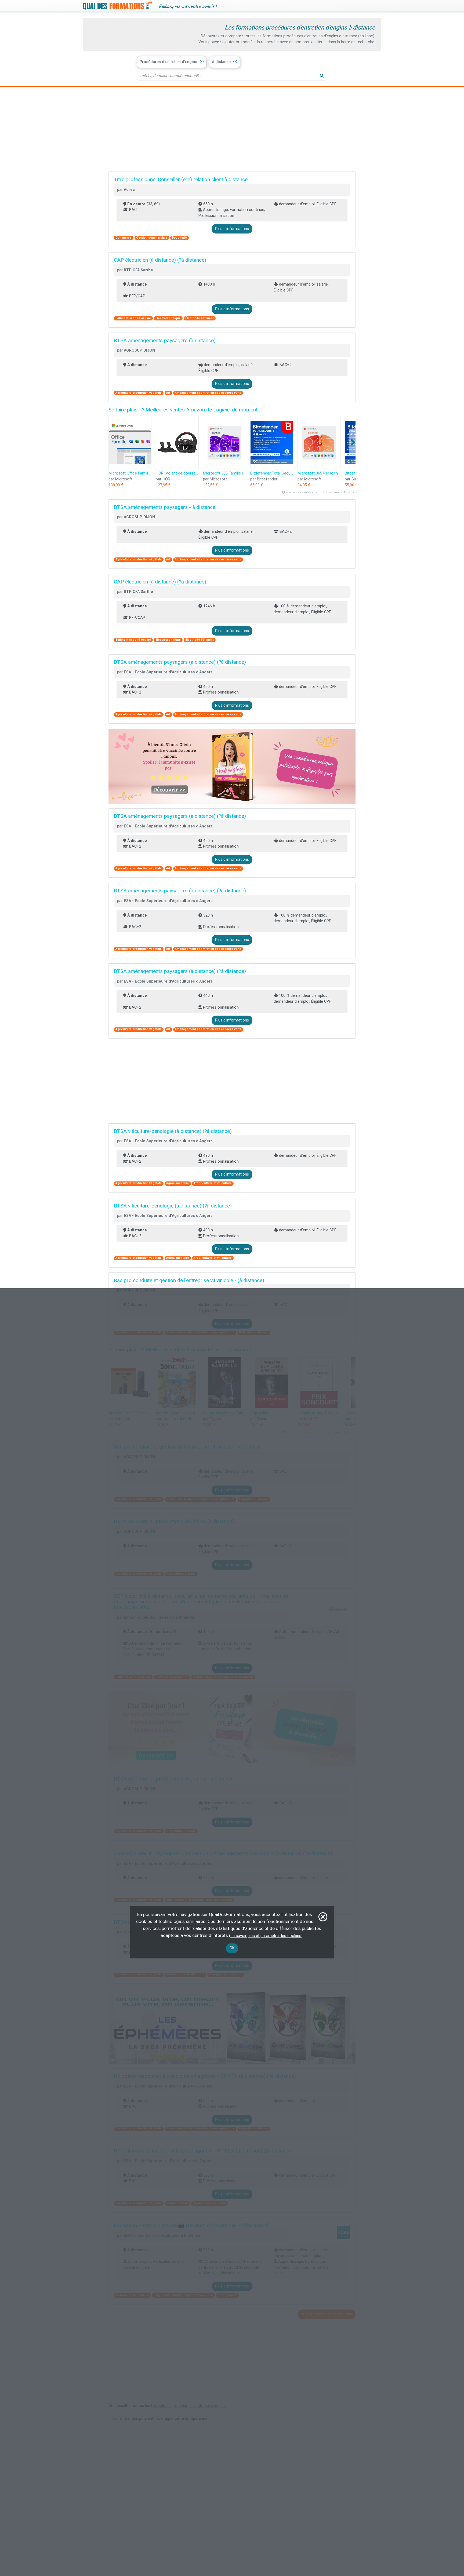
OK (232, 1948)
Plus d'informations (232, 229)
